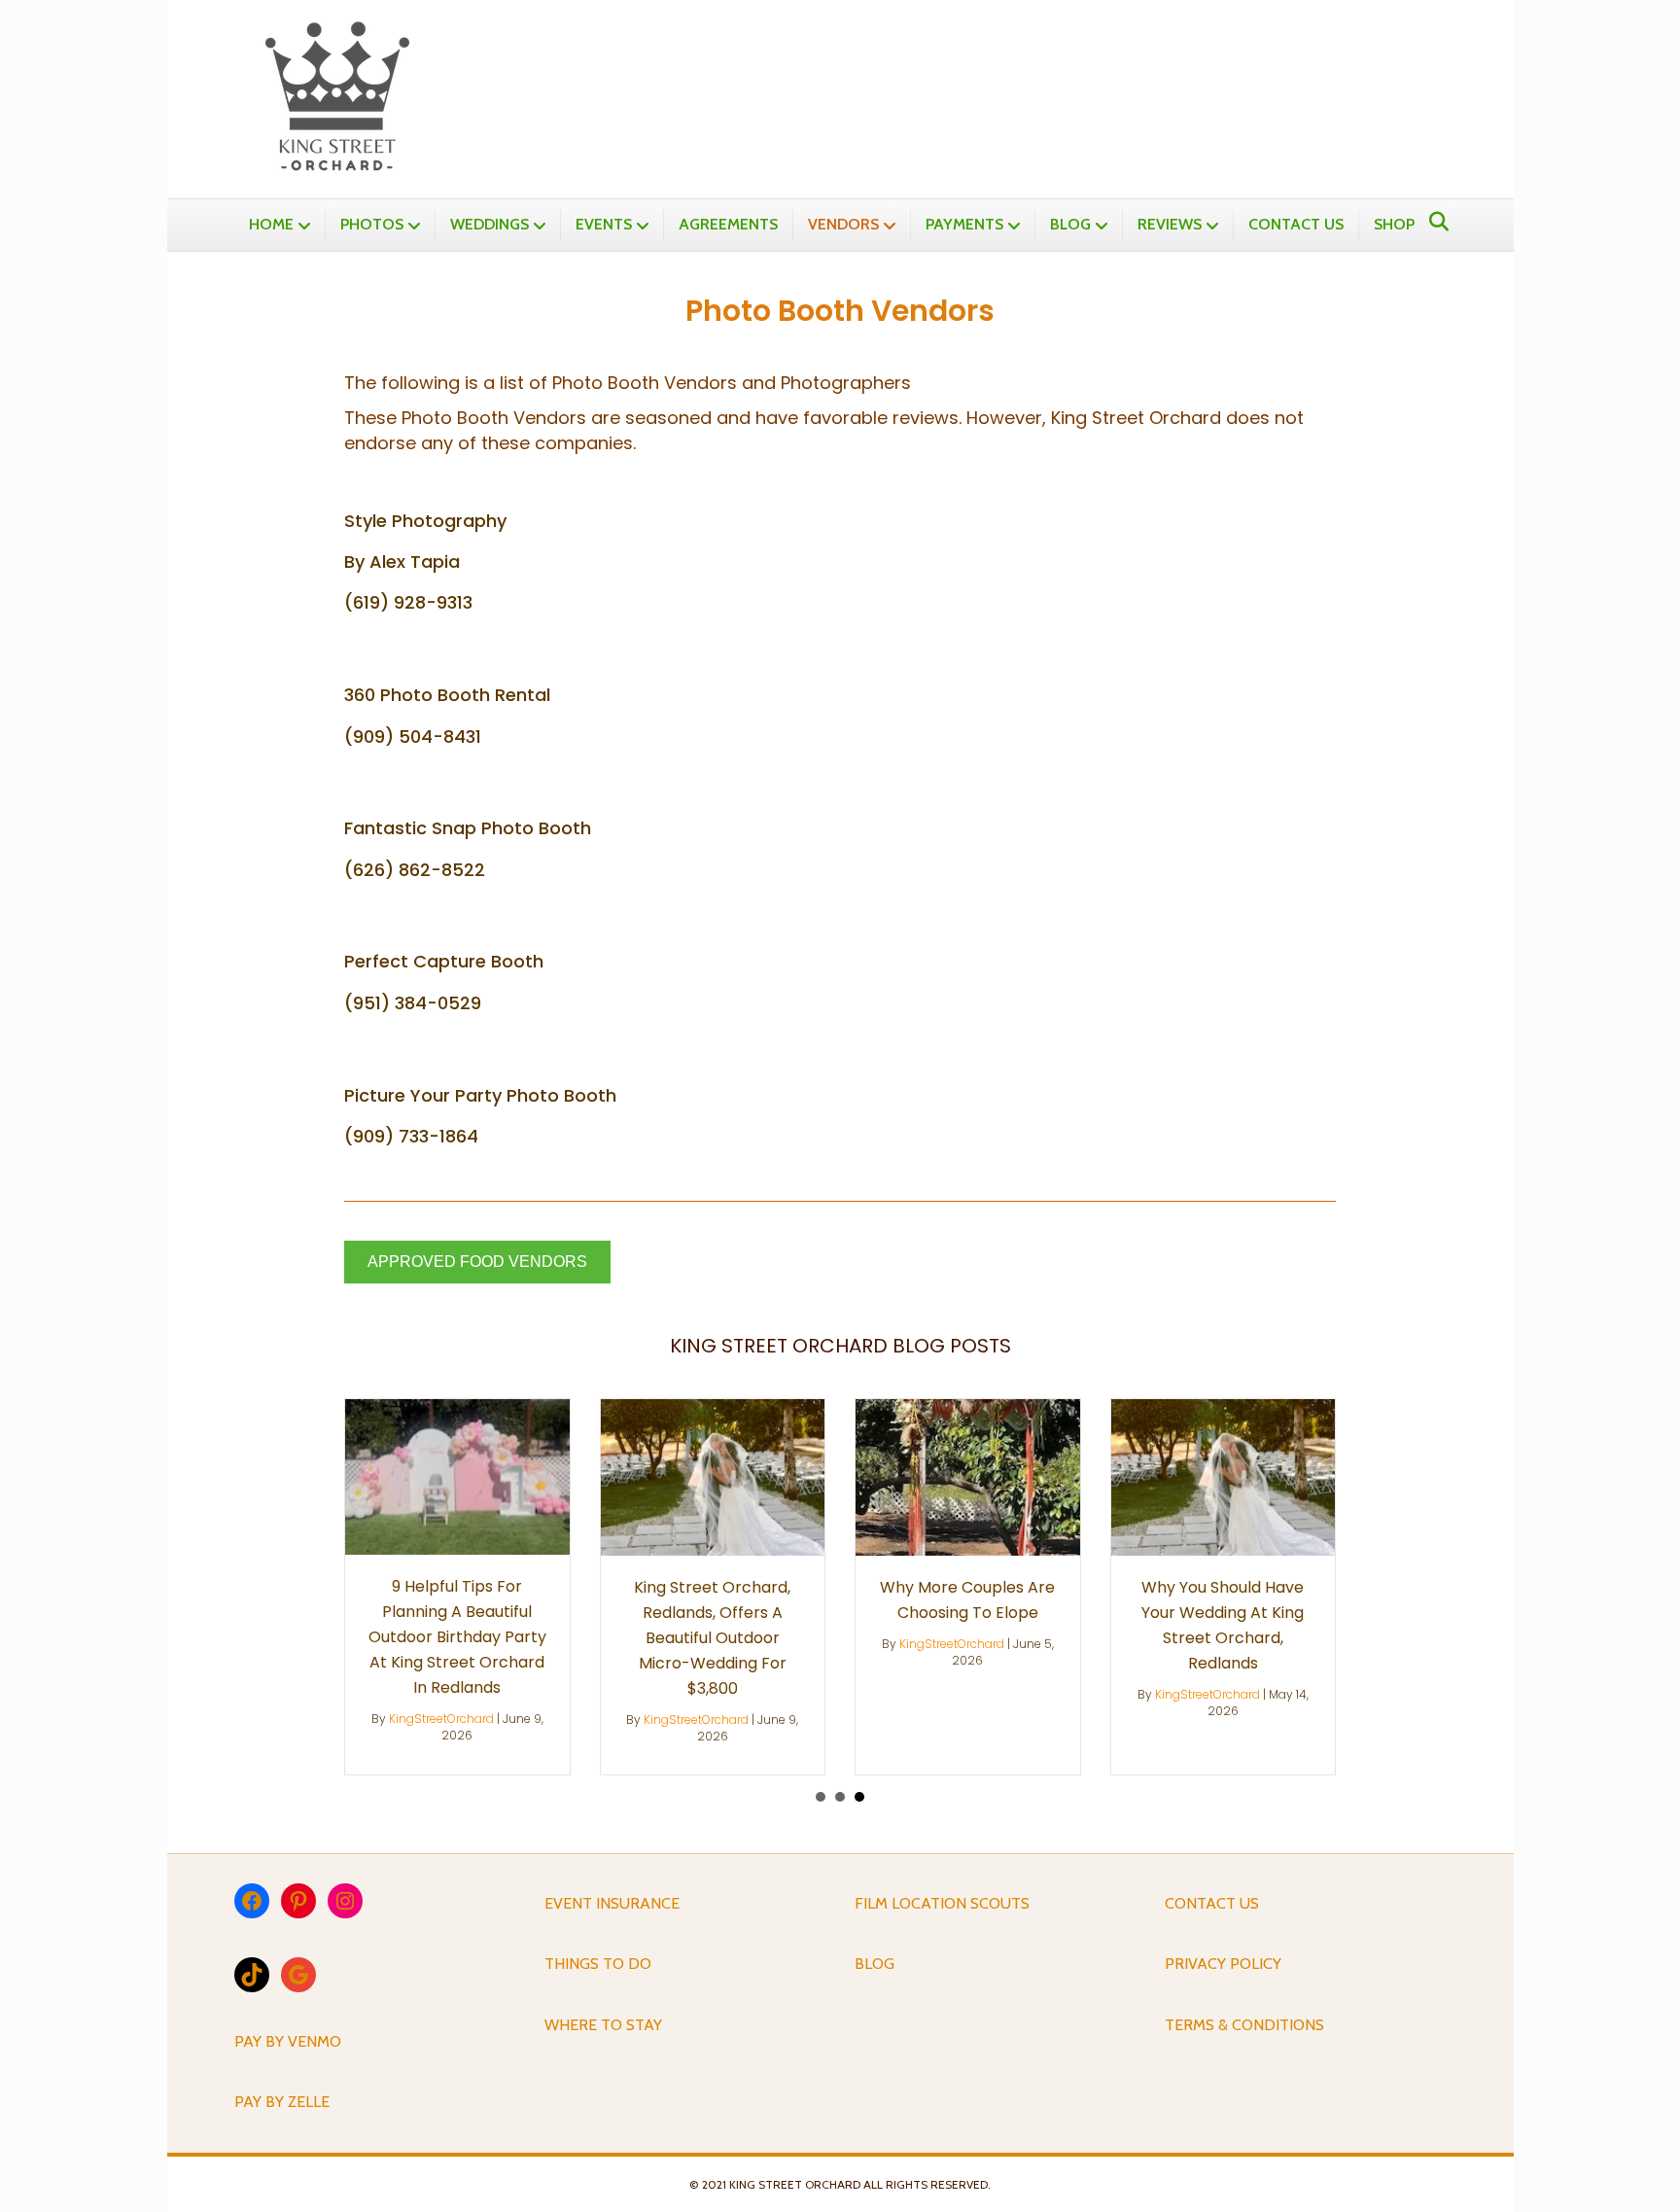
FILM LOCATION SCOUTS (942, 1903)
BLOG (1070, 224)
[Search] (1434, 222)
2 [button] (840, 1797)
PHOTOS (372, 224)
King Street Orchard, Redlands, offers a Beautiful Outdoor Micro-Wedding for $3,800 (712, 1638)
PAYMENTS (964, 224)
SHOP (1394, 224)
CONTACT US (1296, 224)
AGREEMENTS (728, 224)
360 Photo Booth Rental (447, 695)
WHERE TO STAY (603, 2025)
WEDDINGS (490, 224)
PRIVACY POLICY (1223, 1964)
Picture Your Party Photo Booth (480, 1095)
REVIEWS (1170, 224)
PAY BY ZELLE (282, 2102)
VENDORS (843, 224)
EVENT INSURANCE (612, 1903)
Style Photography (425, 521)
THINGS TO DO (598, 1964)
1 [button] (821, 1797)
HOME (271, 224)
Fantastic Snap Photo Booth (468, 828)
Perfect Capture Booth (444, 961)
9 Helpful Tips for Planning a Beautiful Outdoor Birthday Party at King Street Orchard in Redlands (457, 1637)
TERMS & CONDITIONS (1244, 2025)
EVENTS (604, 224)
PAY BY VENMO (288, 2041)
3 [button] (859, 1797)
